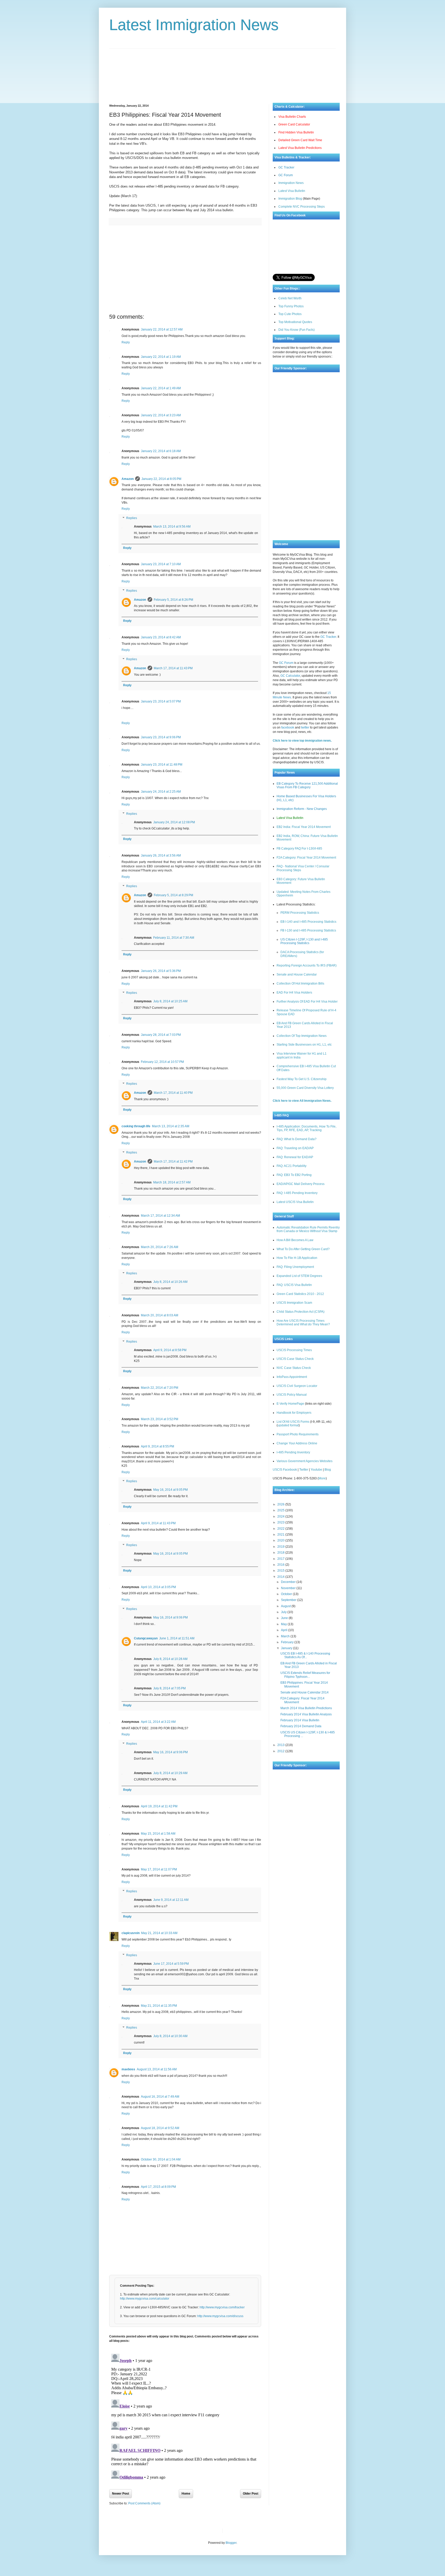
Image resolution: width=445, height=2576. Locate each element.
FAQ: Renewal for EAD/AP (295, 1157)
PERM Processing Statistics (300, 913)
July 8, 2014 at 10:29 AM (170, 1773)
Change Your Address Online (297, 1443)
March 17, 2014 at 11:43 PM (173, 668)
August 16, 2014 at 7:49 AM (160, 2097)
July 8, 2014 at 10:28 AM (170, 1659)
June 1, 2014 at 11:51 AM (177, 1638)
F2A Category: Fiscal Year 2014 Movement (306, 858)
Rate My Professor (258, 2531)
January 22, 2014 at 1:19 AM (161, 357)
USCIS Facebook (285, 1470)
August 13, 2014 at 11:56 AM (157, 2069)
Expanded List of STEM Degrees (299, 1276)
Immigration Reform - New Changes (302, 809)
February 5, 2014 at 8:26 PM (173, 600)
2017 (281, 1559)
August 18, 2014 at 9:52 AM (160, 2128)
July (284, 1612)
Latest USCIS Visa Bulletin (295, 1202)
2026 (281, 1504)
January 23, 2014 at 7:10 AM (161, 564)
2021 (281, 1535)
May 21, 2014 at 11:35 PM (159, 2006)
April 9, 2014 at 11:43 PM (158, 1523)
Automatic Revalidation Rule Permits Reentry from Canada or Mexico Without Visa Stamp (308, 1229)
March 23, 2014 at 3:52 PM (160, 1419)
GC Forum (286, 175)
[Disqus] (185, 2416)
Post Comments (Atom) (144, 2503)
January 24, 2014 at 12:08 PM (174, 822)
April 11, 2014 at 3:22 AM (158, 1722)
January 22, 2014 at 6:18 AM (161, 451)
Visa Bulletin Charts (292, 117)
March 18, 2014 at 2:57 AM (172, 1182)
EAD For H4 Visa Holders (294, 993)
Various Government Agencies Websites (305, 1461)
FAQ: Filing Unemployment (295, 1267)
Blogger (231, 2543)
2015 (281, 1571)
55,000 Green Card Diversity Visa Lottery (305, 1088)
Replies (132, 518)
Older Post (251, 2494)
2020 (281, 1540)
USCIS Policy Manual (292, 1395)
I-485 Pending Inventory (293, 1452)
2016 (281, 1565)
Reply (126, 342)
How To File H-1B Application (297, 1258)
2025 (281, 1510)
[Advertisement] (222, 72)
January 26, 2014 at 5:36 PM (161, 971)
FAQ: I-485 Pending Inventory (297, 1193)
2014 (281, 1577)
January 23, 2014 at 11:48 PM (162, 765)
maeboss (128, 2069)
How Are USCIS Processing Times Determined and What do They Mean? (303, 1323)
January (287, 1648)
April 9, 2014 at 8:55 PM (157, 1446)
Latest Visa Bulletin (292, 191)
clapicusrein (131, 1933)
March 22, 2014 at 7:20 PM (160, 1388)
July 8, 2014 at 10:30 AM (170, 2036)
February (288, 1642)
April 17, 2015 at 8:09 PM (158, 2187)
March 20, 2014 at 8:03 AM (160, 1315)
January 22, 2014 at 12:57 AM (162, 329)
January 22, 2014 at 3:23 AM (161, 415)
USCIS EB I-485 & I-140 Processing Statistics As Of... (305, 1655)
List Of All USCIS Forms (293, 1422)
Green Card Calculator (294, 124)
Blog (328, 1470)
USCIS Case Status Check (295, 1359)
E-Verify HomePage (290, 1404)
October (287, 1594)
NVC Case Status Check (294, 1368)
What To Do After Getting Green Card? (303, 1249)
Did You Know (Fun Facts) (297, 330)
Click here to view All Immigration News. (302, 1101)
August (286, 1606)
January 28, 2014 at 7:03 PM (161, 1035)
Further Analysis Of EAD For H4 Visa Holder (307, 1002)
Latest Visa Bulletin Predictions (300, 148)
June (285, 1618)
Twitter (304, 1470)
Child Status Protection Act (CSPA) (301, 1312)
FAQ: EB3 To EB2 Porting (294, 1175)
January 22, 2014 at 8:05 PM (161, 479)
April (285, 1630)
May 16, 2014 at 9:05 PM (170, 1490)
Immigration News (291, 183)
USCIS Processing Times (294, 1350)
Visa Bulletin (235, 2531)
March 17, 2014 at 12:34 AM (160, 1216)
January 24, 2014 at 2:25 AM (161, 792)
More (322, 1478)
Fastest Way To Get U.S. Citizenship (302, 1079)
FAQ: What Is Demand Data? (297, 1139)
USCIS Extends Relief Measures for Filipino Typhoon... (305, 1675)
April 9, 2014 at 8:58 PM (170, 1350)
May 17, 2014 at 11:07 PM (159, 1869)
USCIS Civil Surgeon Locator (297, 1386)
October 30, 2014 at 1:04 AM (161, 2159)
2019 (281, 1547)
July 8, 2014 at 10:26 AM (170, 1282)
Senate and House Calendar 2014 (305, 1692)
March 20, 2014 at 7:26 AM (160, 1247)
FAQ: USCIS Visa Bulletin (294, 1285)
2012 (281, 1751)
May (284, 1624)
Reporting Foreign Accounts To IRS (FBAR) (307, 965)
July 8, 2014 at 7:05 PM (169, 1688)
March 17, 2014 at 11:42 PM (173, 1162)
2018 (281, 1553)
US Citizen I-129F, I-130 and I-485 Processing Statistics (304, 941)
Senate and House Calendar (297, 975)
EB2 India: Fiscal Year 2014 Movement (304, 827)
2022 (281, 1529)
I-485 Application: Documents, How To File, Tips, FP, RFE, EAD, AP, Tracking (306, 1128)
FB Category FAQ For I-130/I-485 (299, 849)
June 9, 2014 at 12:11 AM (171, 1900)
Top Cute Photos (290, 314)
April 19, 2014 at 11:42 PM (159, 1806)
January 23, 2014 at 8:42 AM (161, 637)
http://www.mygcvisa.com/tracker (222, 2307)
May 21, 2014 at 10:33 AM (159, 1933)
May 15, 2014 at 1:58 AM (158, 1834)
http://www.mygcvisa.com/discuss (220, 2316)
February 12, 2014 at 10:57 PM (162, 1062)
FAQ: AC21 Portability (292, 1166)
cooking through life (136, 1126)
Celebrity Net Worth (285, 2531)
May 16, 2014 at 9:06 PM (170, 1617)
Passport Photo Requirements (298, 1434)
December (289, 1582)
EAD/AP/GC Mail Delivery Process (301, 1184)
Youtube (316, 1470)
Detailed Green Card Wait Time (300, 140)
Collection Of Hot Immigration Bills (300, 984)
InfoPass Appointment (292, 1377)
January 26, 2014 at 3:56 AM (161, 855)
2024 (281, 1516)
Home (186, 2494)
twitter (305, 727)
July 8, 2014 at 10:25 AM (170, 1001)
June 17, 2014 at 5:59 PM (171, 1964)
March (286, 1636)
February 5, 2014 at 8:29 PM (173, 895)
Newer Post (121, 2494)
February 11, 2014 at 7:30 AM (174, 938)
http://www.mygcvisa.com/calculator (145, 2299)
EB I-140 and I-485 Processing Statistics (308, 922)
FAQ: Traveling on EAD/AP (295, 1148)
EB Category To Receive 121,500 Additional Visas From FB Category (307, 785)
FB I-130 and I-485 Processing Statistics (308, 930)
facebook (288, 727)
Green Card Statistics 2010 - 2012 (300, 1294)
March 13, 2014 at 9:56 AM (172, 527)
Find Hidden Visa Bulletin (296, 132)
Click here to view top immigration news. (302, 741)
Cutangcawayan (146, 1638)
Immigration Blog (290, 199)
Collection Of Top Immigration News (302, 1036)
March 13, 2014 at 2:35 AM (171, 1126)
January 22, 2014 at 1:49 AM (161, 388)
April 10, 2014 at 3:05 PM (158, 1587)
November (289, 1588)
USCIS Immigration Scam (294, 1303)
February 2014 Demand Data (301, 1726)
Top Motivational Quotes (295, 322)
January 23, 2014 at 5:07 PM (161, 701)
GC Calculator (290, 676)
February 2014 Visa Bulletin (300, 1720)
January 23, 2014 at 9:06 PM (161, 737)
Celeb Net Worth (290, 298)
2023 (281, 1522)
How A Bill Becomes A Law (295, 1240)
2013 (281, 1745)
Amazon (128, 479)
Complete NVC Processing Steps (302, 207)
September (289, 1600)
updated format (288, 1425)
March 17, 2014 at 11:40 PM (173, 1093)
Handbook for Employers (294, 1413)
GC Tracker (286, 167)
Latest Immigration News (194, 25)
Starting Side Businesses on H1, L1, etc (304, 1045)
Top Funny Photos (291, 306)
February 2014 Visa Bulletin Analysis (306, 1714)
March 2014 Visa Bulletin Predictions (306, 1708)
